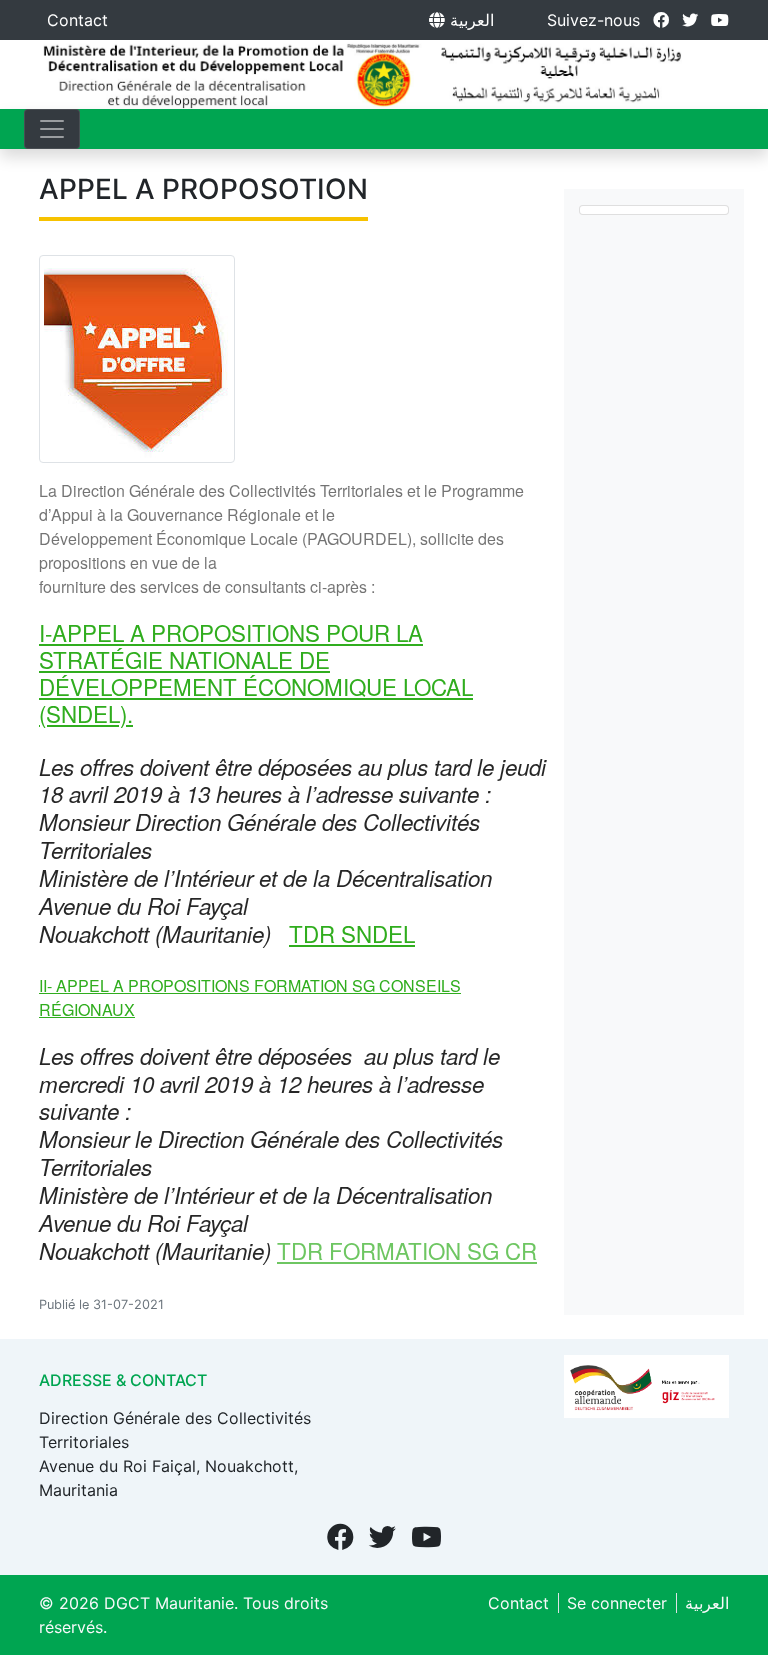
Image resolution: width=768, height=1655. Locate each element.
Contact (77, 20)
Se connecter (617, 1603)
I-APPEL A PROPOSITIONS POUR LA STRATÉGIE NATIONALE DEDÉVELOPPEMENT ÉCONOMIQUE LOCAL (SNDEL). (256, 672)
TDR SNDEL (352, 933)
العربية (469, 20)
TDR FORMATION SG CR (407, 1250)
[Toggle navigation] (52, 129)
